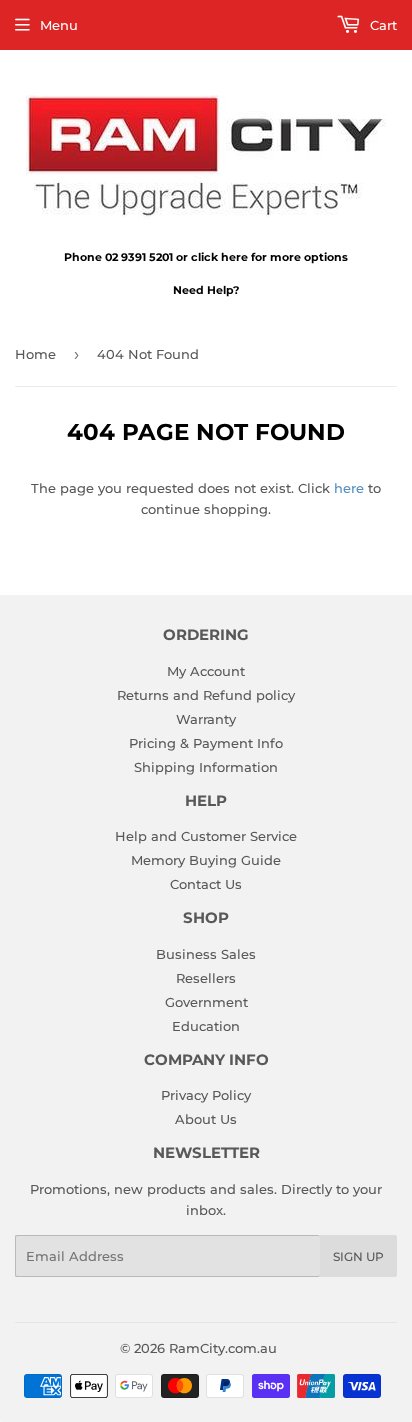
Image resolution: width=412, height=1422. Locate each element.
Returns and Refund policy (206, 695)
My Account (206, 671)
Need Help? (206, 290)
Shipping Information (206, 767)
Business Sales (206, 954)
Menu (59, 25)
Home (35, 354)
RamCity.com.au (223, 1348)
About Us (206, 1119)
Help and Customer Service (206, 836)
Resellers (206, 978)
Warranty (206, 719)
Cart (381, 25)
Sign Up (358, 1256)
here (349, 488)
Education (206, 1026)
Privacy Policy (206, 1095)
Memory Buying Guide (206, 860)
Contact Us (206, 884)
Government (206, 1002)
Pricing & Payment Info (206, 743)
